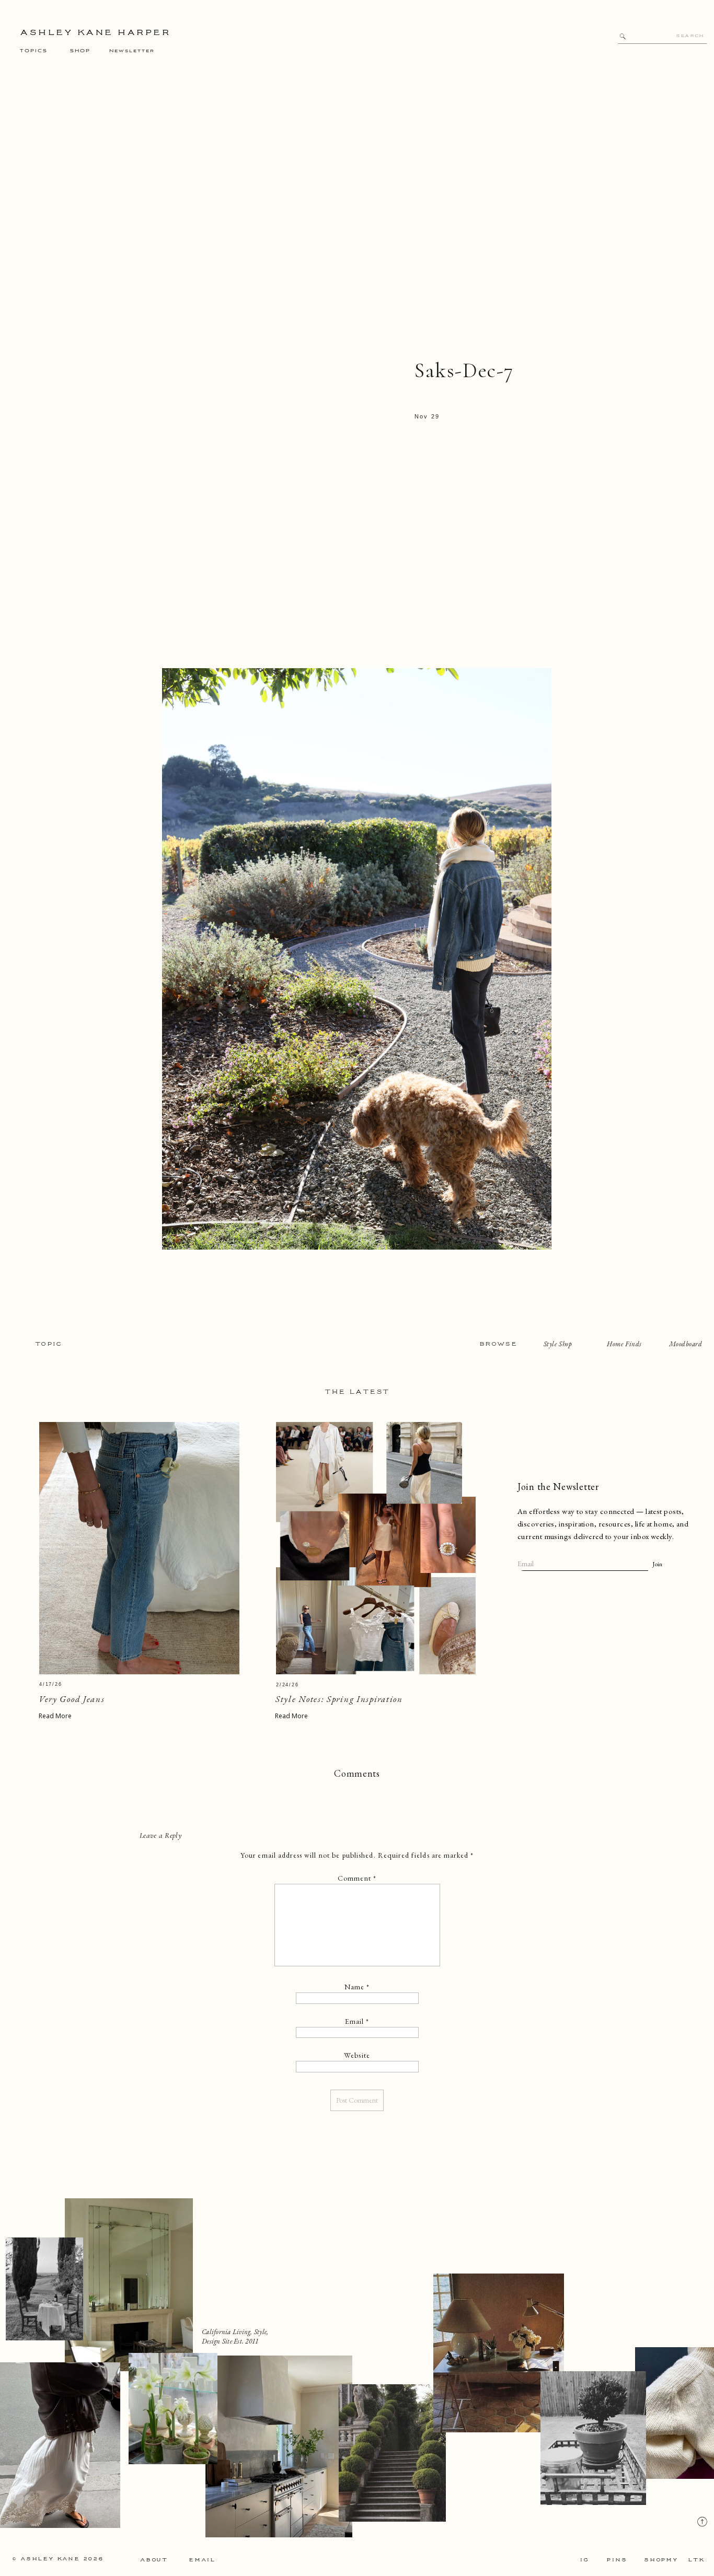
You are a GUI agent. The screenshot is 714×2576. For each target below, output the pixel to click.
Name (357, 1987)
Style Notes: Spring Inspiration (339, 1699)
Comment (357, 1878)
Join (657, 1564)
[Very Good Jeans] (139, 1548)
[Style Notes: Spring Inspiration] (376, 1548)
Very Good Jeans (72, 1699)
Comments (357, 1773)
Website (357, 2055)
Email (357, 2021)
